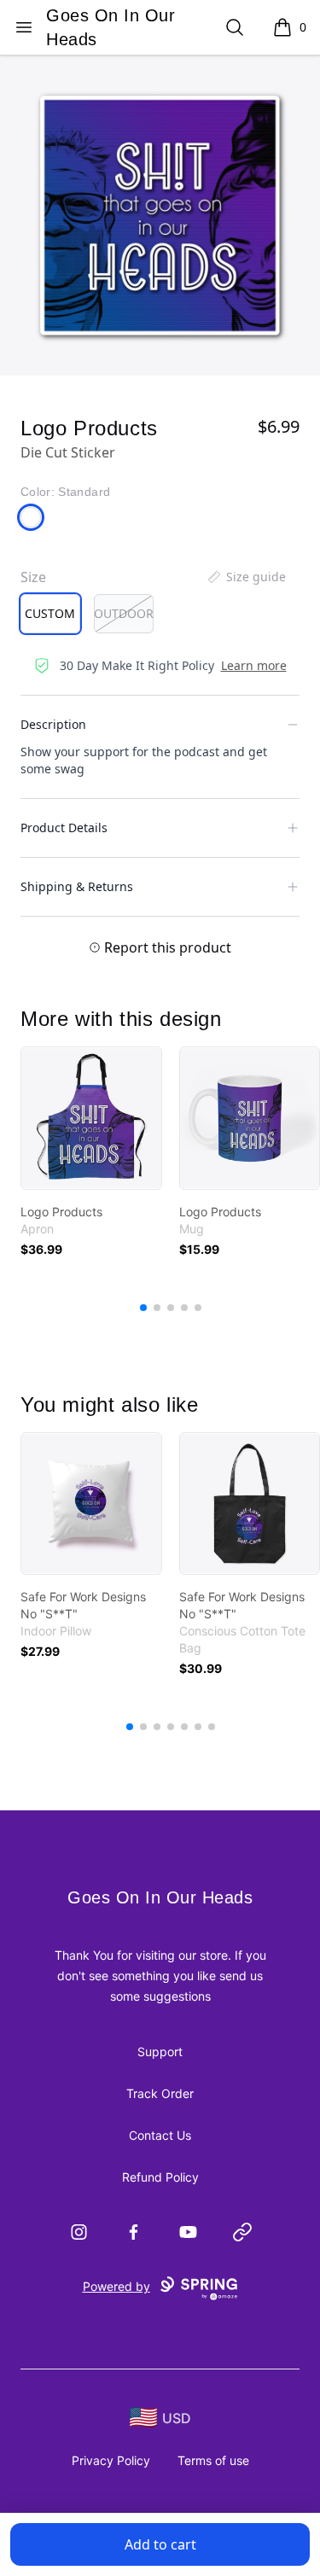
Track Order (160, 2093)
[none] (246, 577)
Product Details (64, 828)
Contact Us (160, 2135)
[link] (91, 1118)
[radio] (50, 614)
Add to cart (160, 2544)
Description (53, 724)
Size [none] (33, 577)
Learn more (254, 665)
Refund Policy (160, 2177)
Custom (50, 613)
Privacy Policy (111, 2460)
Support (160, 2051)
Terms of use (213, 2460)
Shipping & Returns (77, 886)
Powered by (116, 2286)
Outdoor (124, 613)
